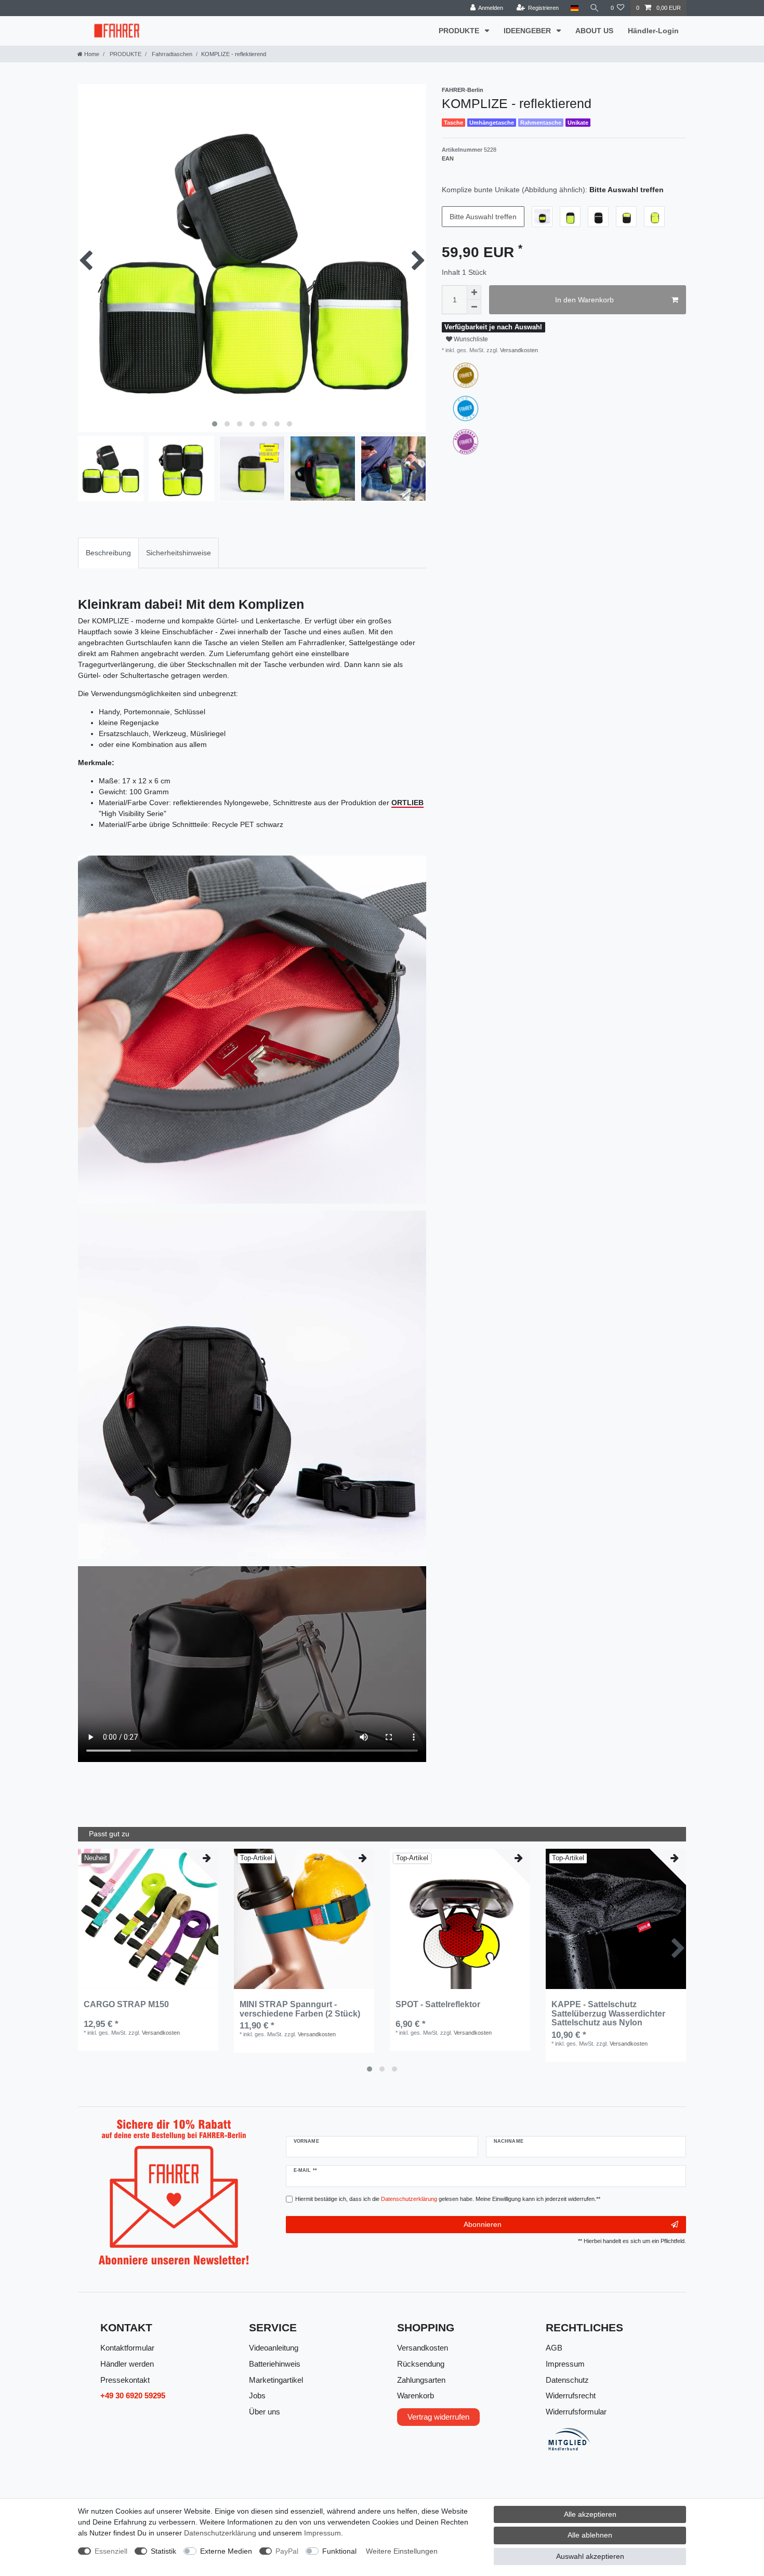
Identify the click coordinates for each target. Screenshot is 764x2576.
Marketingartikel (276, 2380)
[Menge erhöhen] (474, 292)
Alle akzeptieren (590, 2514)
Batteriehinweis (275, 2364)
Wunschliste (470, 339)
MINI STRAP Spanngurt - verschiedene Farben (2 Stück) (300, 2009)
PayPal (287, 2551)
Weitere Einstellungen (402, 2551)
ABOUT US (594, 31)
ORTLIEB (407, 803)
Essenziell (111, 2551)
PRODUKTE (460, 31)
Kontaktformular (127, 2348)
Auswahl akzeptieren (590, 2556)
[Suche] (595, 8)
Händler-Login (653, 31)
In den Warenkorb (584, 300)
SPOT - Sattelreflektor (438, 2004)
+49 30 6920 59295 (133, 2395)
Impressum (565, 2364)
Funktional (339, 2551)
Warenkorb (416, 2395)
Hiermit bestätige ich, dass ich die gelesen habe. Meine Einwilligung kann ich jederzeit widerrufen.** (448, 2199)
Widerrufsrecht (571, 2395)
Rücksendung (421, 2364)
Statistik (163, 2551)
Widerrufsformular (576, 2412)
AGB (554, 2348)
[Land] (574, 8)
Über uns (265, 2412)
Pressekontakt (125, 2380)
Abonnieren (483, 2224)
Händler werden (127, 2364)
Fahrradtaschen (171, 54)
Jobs (257, 2395)
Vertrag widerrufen (438, 2417)
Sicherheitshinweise (179, 553)
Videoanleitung (274, 2348)
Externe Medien (226, 2551)
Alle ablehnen (590, 2535)
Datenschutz (567, 2380)
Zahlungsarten (421, 2380)
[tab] (108, 553)
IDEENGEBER (528, 31)
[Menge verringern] (474, 307)
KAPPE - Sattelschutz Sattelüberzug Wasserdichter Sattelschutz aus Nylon (608, 2013)
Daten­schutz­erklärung (220, 2533)
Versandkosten (518, 350)
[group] (148, 1919)
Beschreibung (108, 553)
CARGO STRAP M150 (126, 2004)
